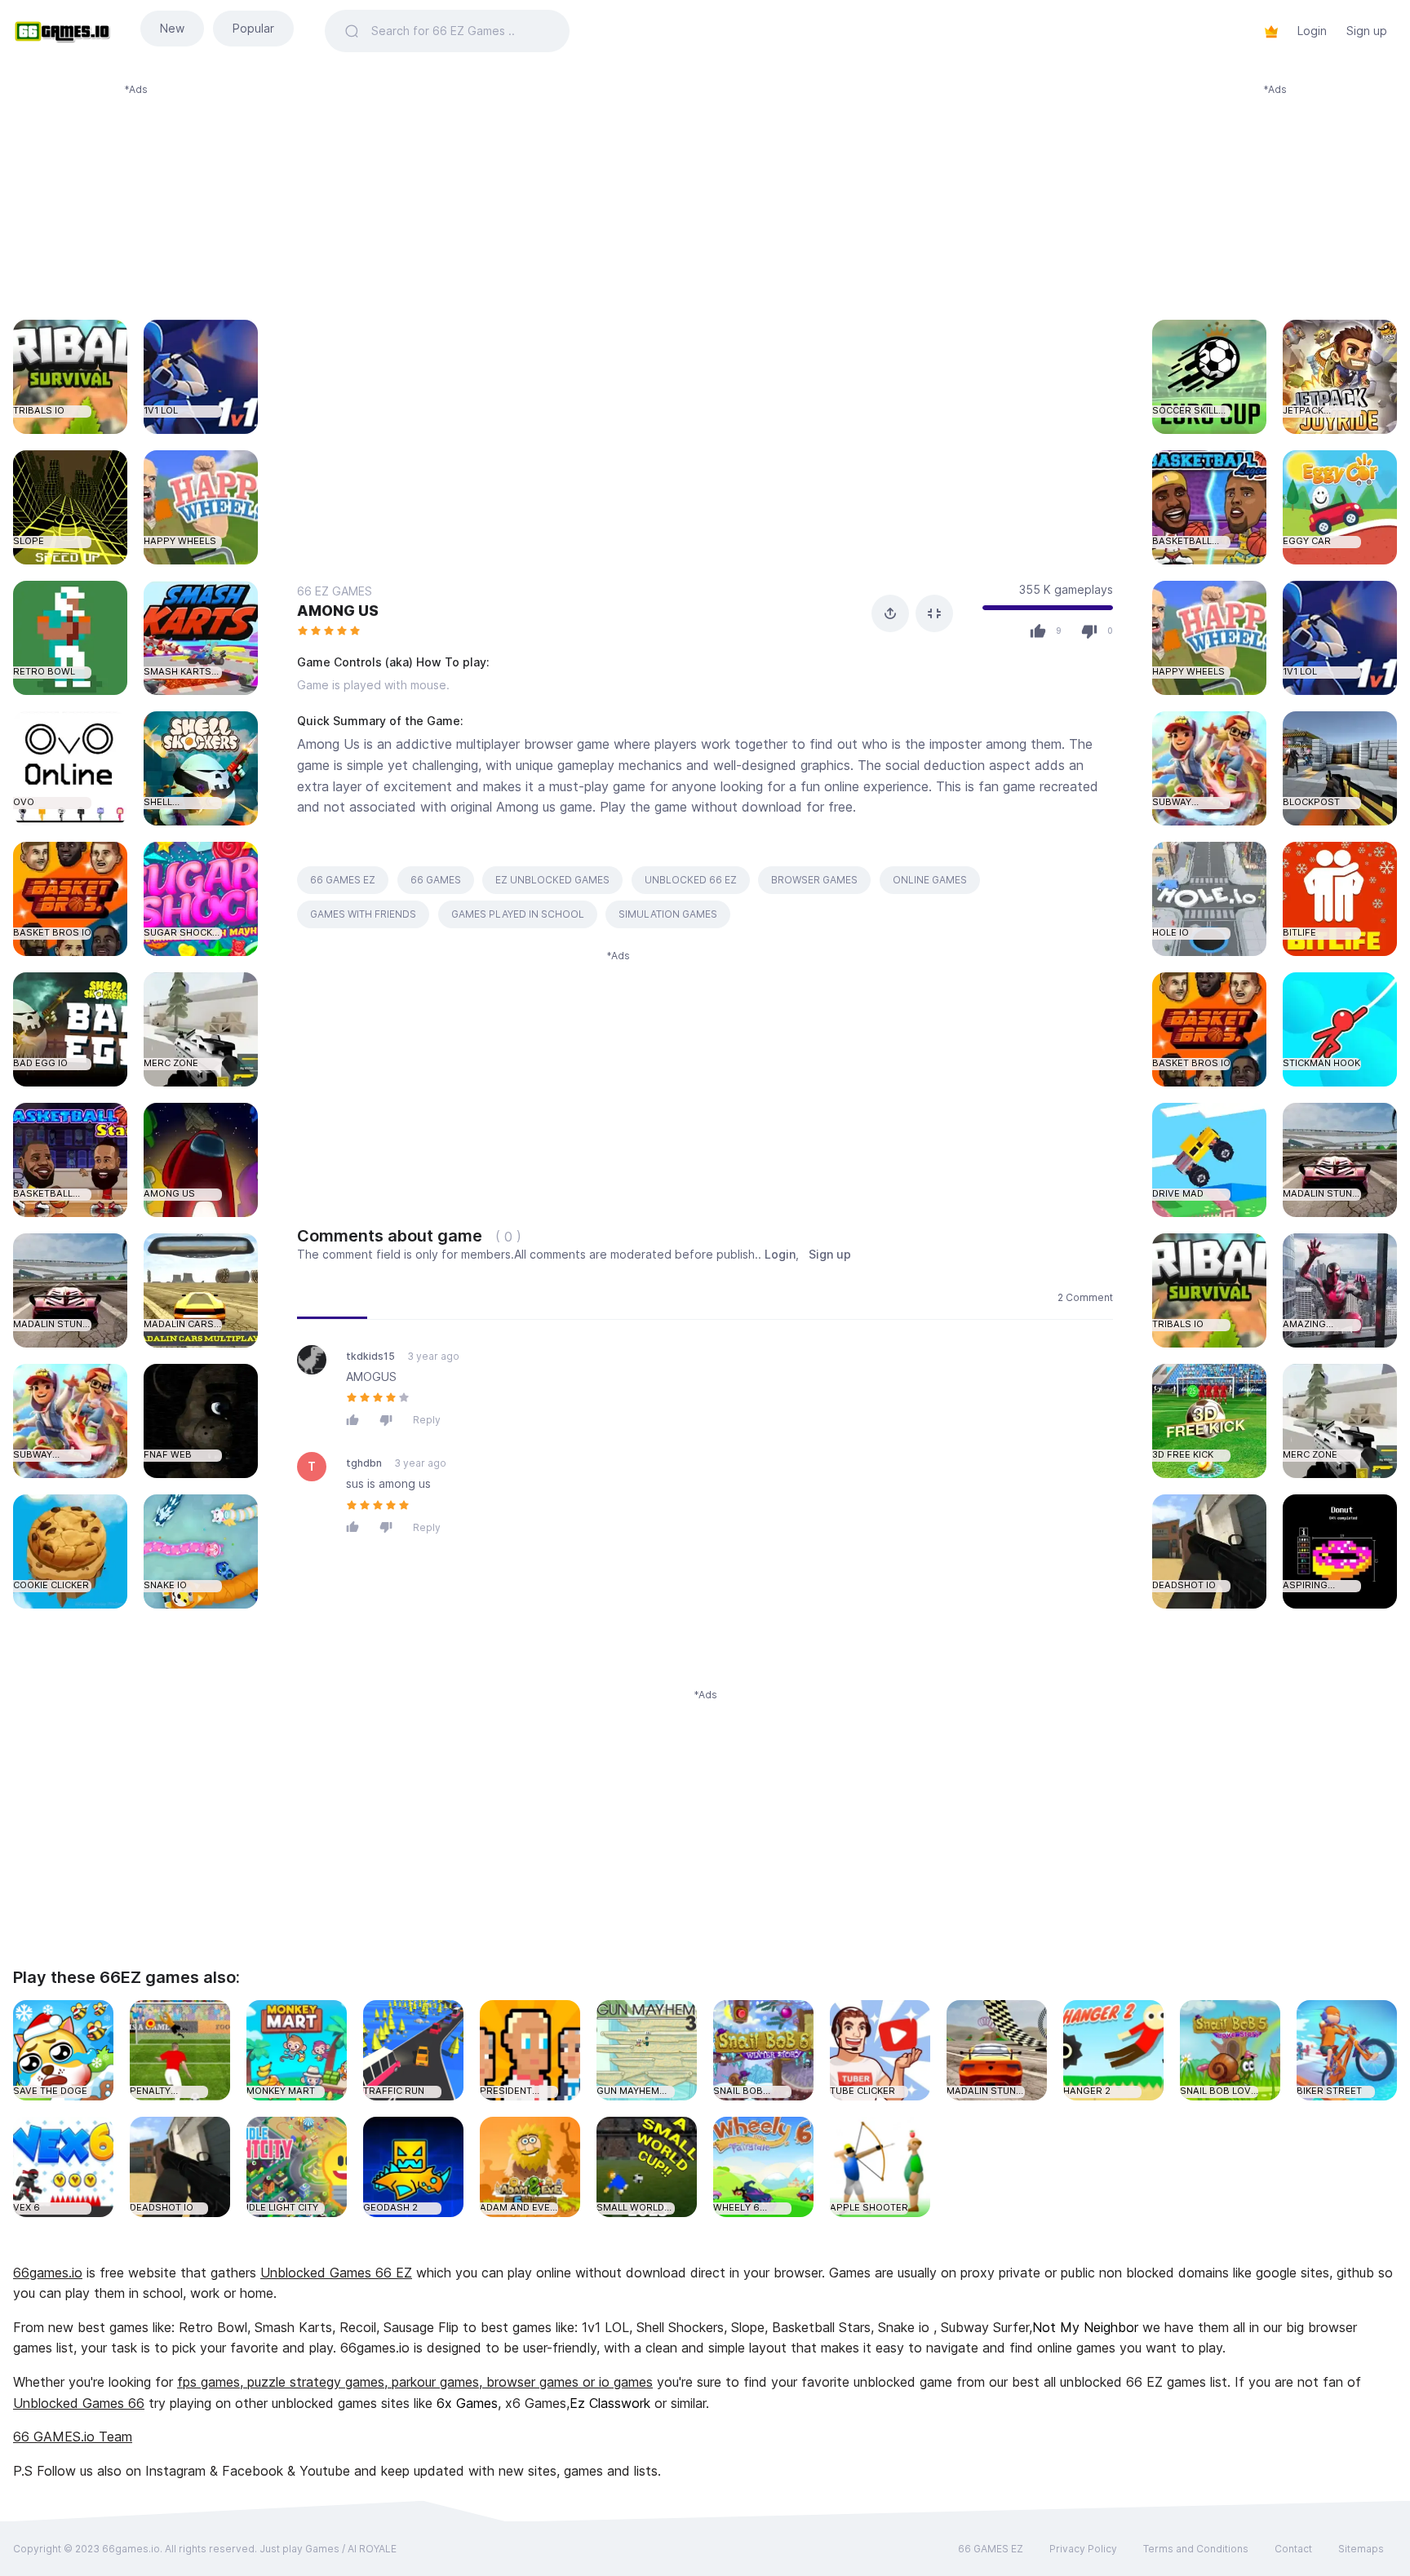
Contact (1293, 2549)
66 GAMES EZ (343, 880)
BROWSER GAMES (814, 880)
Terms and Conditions (1196, 2549)
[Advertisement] (135, 199)
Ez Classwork (610, 2403)
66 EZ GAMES (335, 591)
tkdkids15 (370, 1356)
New (172, 28)
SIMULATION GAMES (668, 914)
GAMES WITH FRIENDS (363, 914)
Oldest (497, 1297)
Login (1312, 31)
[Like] (357, 1420)
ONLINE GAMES (930, 880)
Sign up (1367, 31)
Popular (253, 28)
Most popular (416, 1297)
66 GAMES (436, 880)
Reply (427, 1420)
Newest (332, 1297)
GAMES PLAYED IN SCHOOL (518, 914)
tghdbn (364, 1463)
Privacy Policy (1083, 2549)
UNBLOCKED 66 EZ (691, 880)
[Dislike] (390, 1420)
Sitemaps (1361, 2549)
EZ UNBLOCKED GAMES (552, 880)
